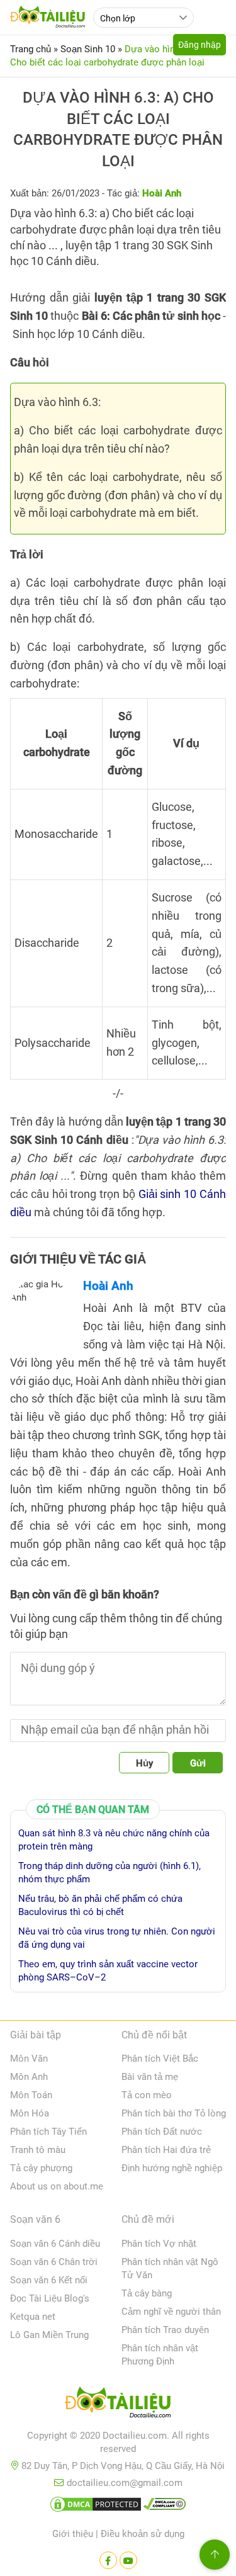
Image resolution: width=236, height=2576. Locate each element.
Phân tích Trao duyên (165, 2330)
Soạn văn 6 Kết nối (49, 2280)
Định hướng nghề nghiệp (172, 2168)
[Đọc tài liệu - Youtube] (128, 2560)
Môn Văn (29, 2059)
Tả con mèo (147, 2095)
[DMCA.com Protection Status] (96, 2507)
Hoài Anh (108, 1286)
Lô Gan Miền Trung (49, 2335)
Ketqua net (33, 2317)
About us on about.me (57, 2186)
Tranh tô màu (38, 2150)
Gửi (198, 1763)
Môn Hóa (30, 2113)
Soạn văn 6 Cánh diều (55, 2244)
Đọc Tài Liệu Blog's (50, 2298)
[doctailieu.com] (118, 2405)
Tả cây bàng (147, 2293)
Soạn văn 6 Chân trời (54, 2262)
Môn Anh (29, 2077)
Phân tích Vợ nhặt (159, 2244)
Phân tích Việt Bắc (160, 2059)
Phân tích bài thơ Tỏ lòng (174, 2113)
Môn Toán (31, 2095)
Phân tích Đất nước (162, 2132)
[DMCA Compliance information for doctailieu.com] (165, 2507)
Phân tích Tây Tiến (48, 2132)
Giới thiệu (73, 2534)
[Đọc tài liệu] (108, 2560)
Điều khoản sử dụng (143, 2534)
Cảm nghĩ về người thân (171, 2312)
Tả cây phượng (41, 2168)
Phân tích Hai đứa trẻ (166, 2150)
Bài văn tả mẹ (150, 2077)
